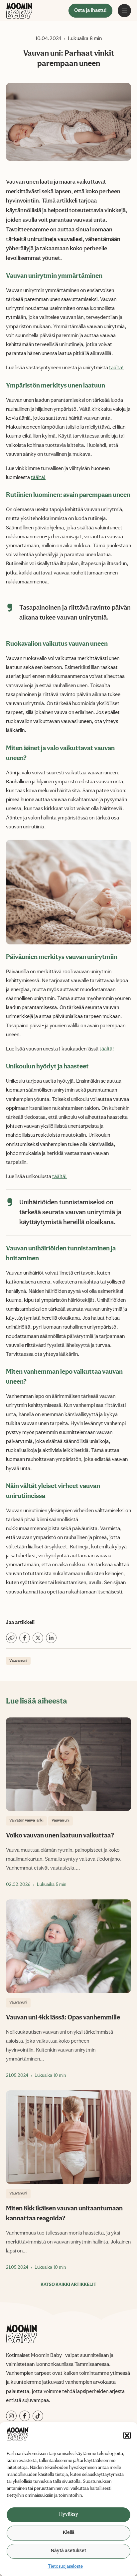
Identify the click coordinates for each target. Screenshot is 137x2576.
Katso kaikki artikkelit (68, 2285)
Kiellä (69, 2533)
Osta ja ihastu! (90, 11)
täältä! (116, 368)
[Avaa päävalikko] (124, 11)
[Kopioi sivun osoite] (11, 1638)
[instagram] (11, 2416)
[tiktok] (38, 2416)
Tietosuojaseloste (65, 2566)
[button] (127, 2435)
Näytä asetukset (68, 2551)
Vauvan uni (18, 1661)
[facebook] (25, 2416)
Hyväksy (69, 2515)
